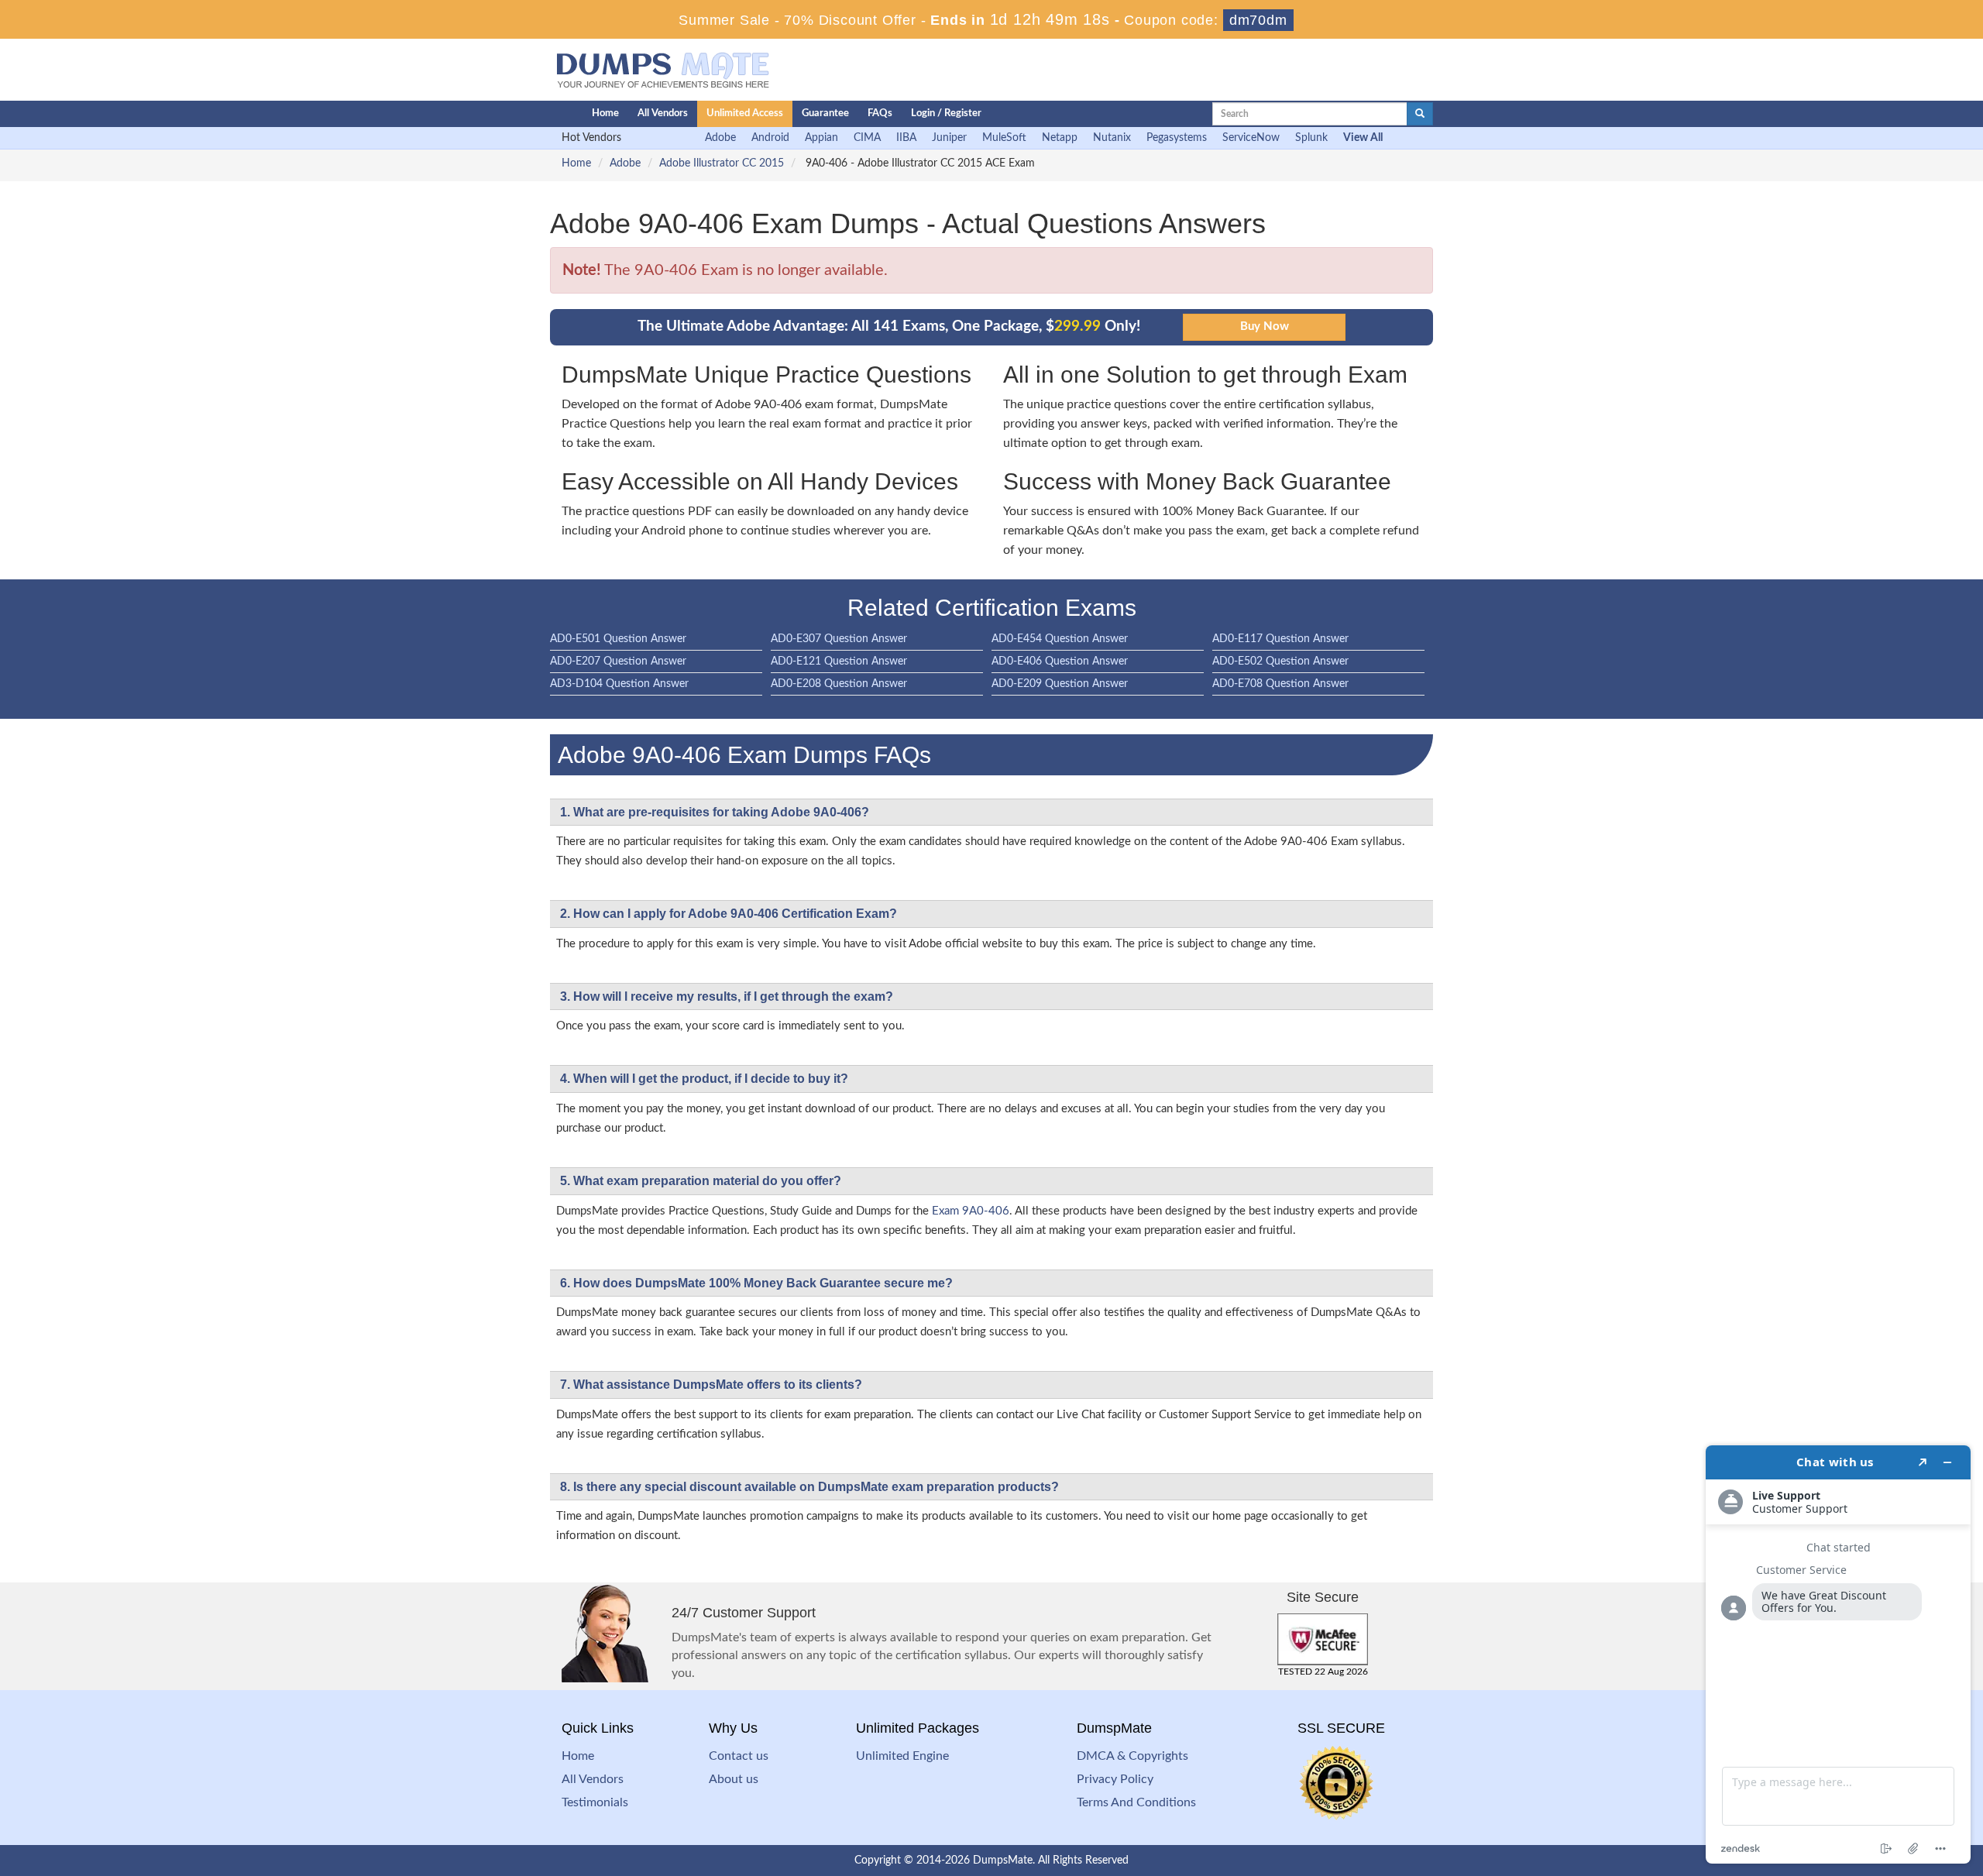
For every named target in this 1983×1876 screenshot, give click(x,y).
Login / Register (946, 113)
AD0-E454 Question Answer (1060, 639)
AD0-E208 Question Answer (839, 684)
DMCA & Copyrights (1132, 1756)
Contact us (739, 1756)
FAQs (880, 113)
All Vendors (663, 113)
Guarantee (825, 113)
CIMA (867, 138)
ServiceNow (1251, 138)
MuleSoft (1004, 138)
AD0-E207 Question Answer (618, 661)
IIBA (906, 138)
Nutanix (1112, 138)
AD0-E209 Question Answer (1060, 684)
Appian (821, 138)
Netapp (1060, 138)
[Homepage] (540, 114)
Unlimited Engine (902, 1756)
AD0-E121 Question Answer (839, 661)
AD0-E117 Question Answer (1280, 639)
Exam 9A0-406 (971, 1211)
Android (770, 138)
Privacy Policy (1115, 1779)
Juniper (949, 138)
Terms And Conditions (1136, 1802)
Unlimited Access (745, 113)
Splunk (1311, 138)
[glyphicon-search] (1420, 114)
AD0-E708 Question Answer (1280, 684)
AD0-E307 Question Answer (839, 639)
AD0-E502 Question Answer (1280, 661)
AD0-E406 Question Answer (1060, 661)
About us (734, 1779)
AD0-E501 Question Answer (618, 639)
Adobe (720, 138)
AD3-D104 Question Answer (619, 684)
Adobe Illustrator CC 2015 (722, 163)
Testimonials (595, 1802)
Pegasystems (1177, 138)
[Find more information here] (1838, 1654)
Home (605, 113)
